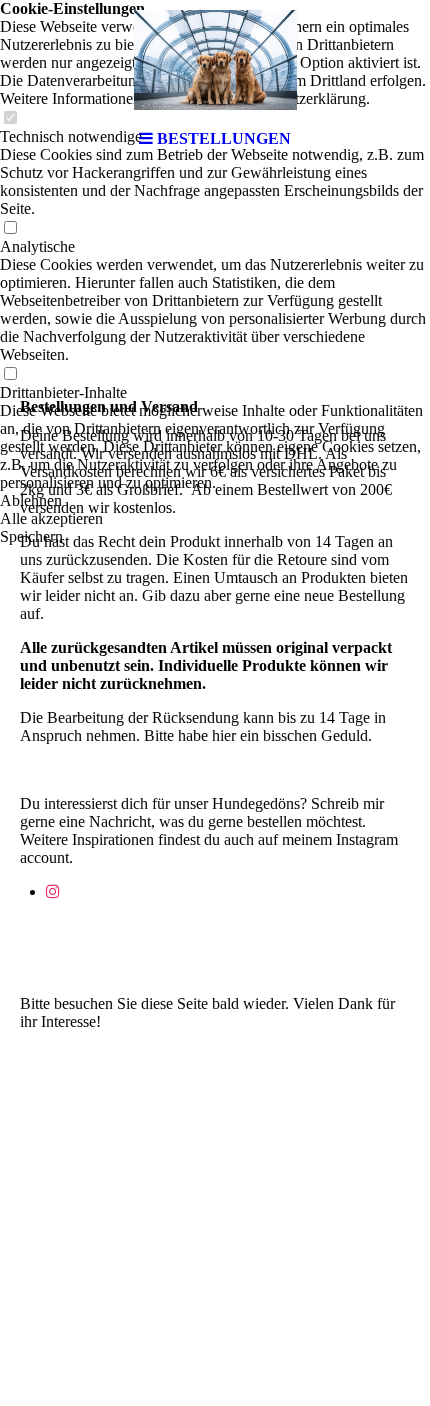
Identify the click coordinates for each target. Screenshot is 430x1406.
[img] (215, 60)
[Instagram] (53, 891)
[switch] (10, 228)
